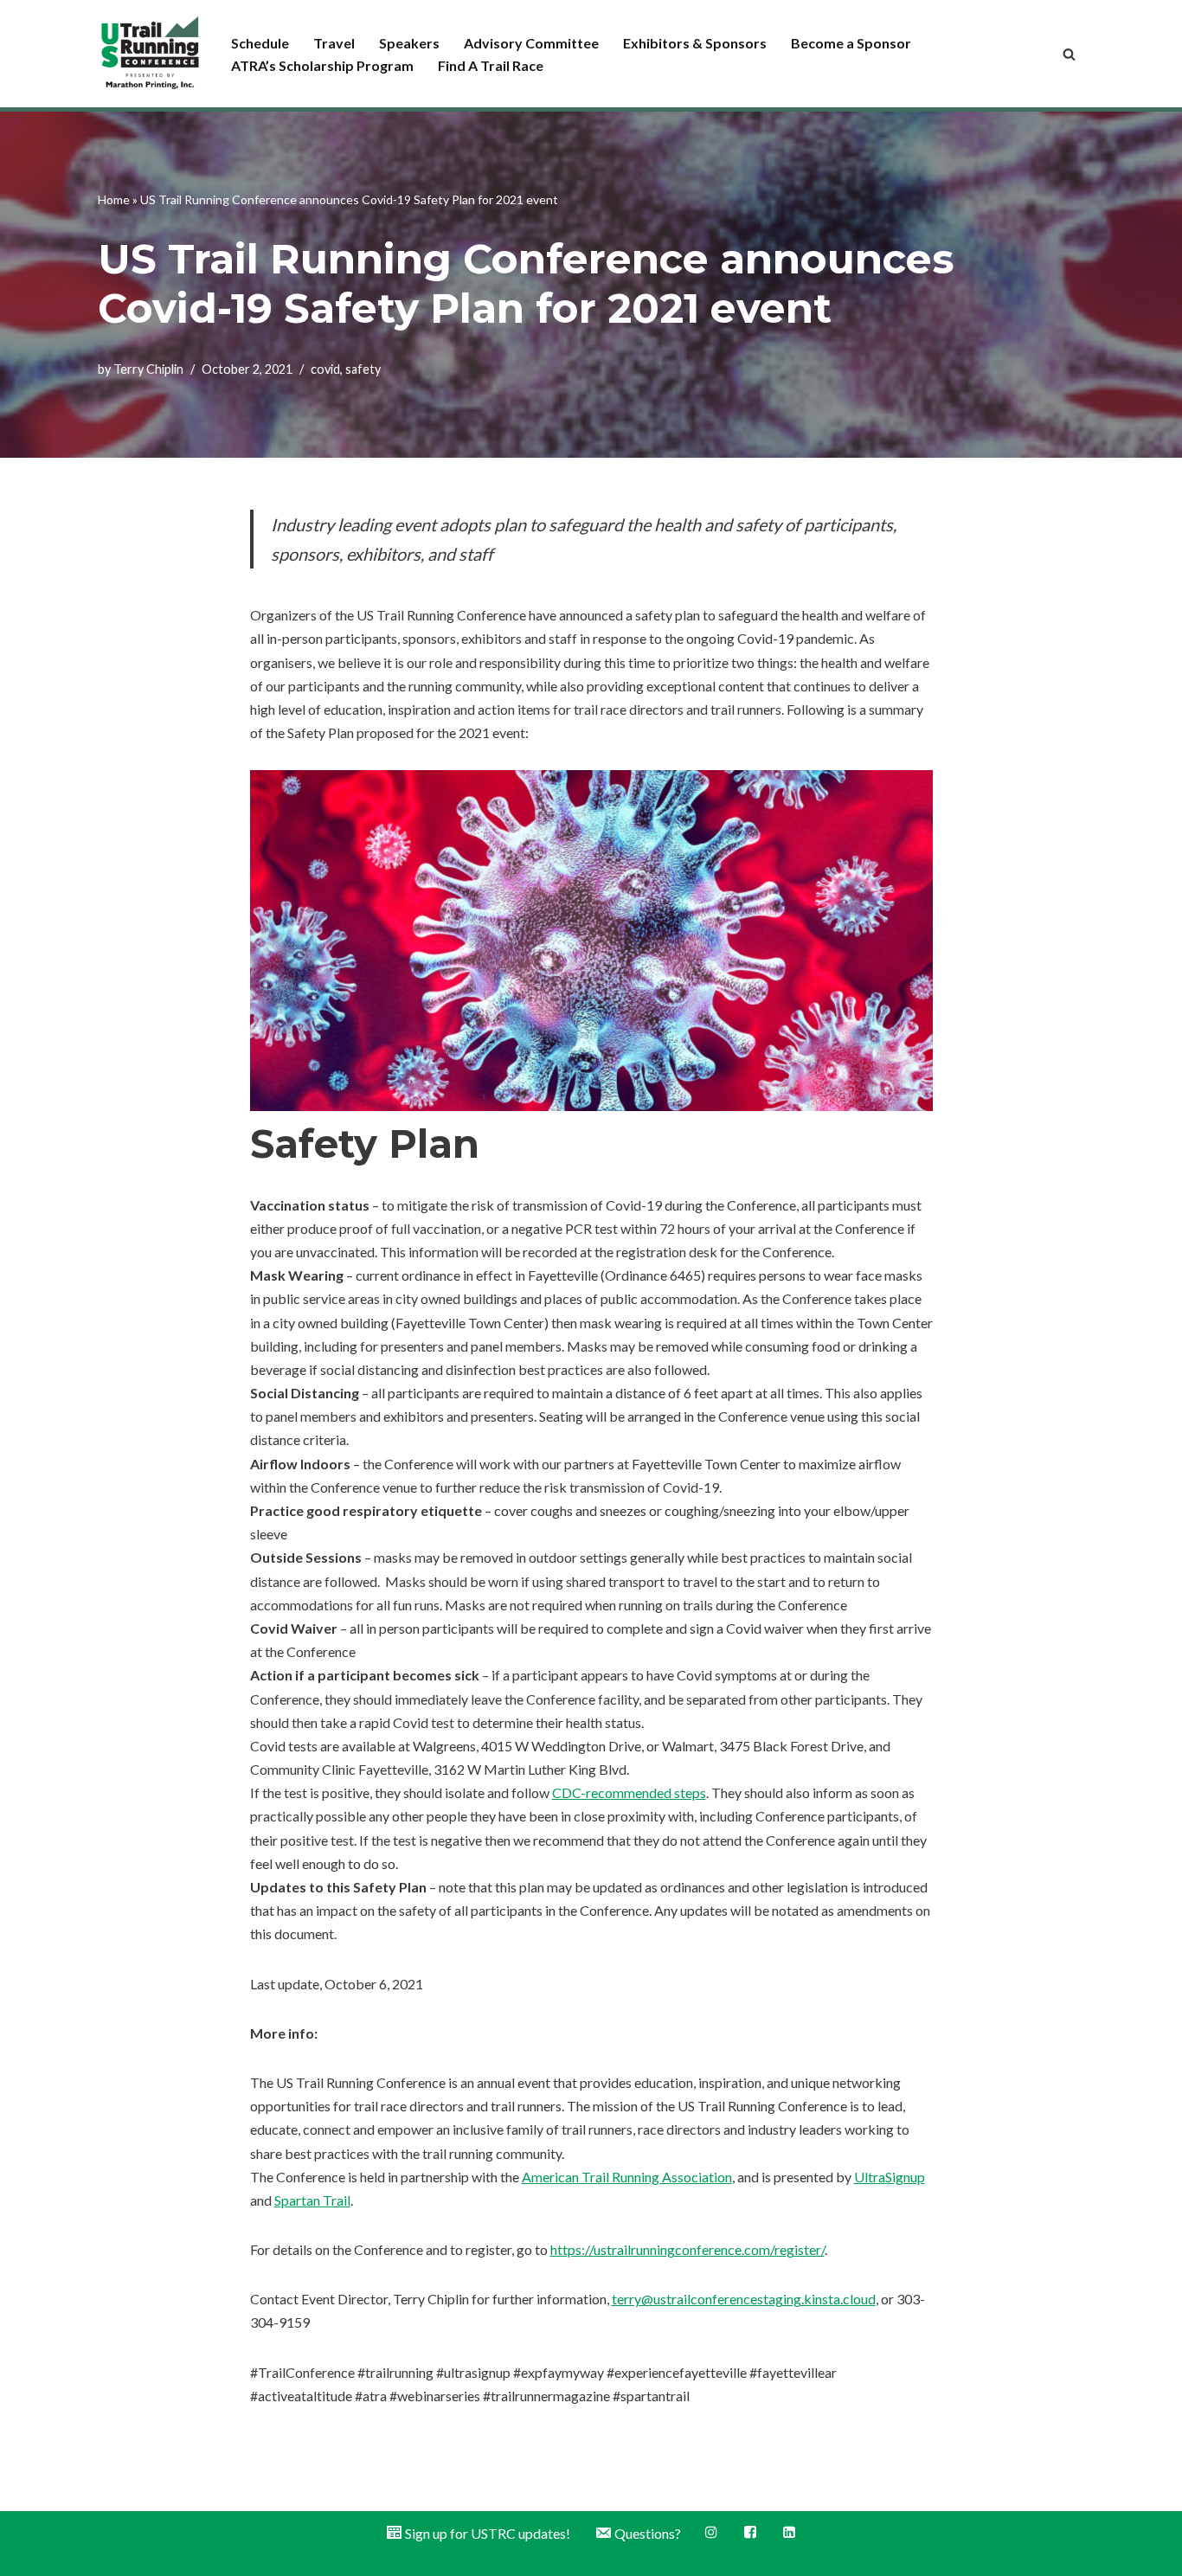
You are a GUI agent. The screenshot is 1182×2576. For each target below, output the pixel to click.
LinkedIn (790, 2532)
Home (114, 199)
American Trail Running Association (627, 2177)
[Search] (1069, 54)
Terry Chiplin (148, 369)
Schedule (260, 43)
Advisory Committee (531, 43)
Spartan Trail (312, 2200)
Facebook (752, 2532)
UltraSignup (890, 2177)
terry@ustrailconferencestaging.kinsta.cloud (744, 2299)
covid (325, 369)
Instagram (713, 2532)
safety (363, 369)
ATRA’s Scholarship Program (322, 65)
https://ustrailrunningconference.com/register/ (687, 2249)
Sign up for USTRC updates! (488, 2533)
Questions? (648, 2533)
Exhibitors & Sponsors (695, 43)
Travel (334, 43)
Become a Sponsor (851, 43)
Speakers (409, 43)
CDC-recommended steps (629, 1792)
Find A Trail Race (491, 65)
